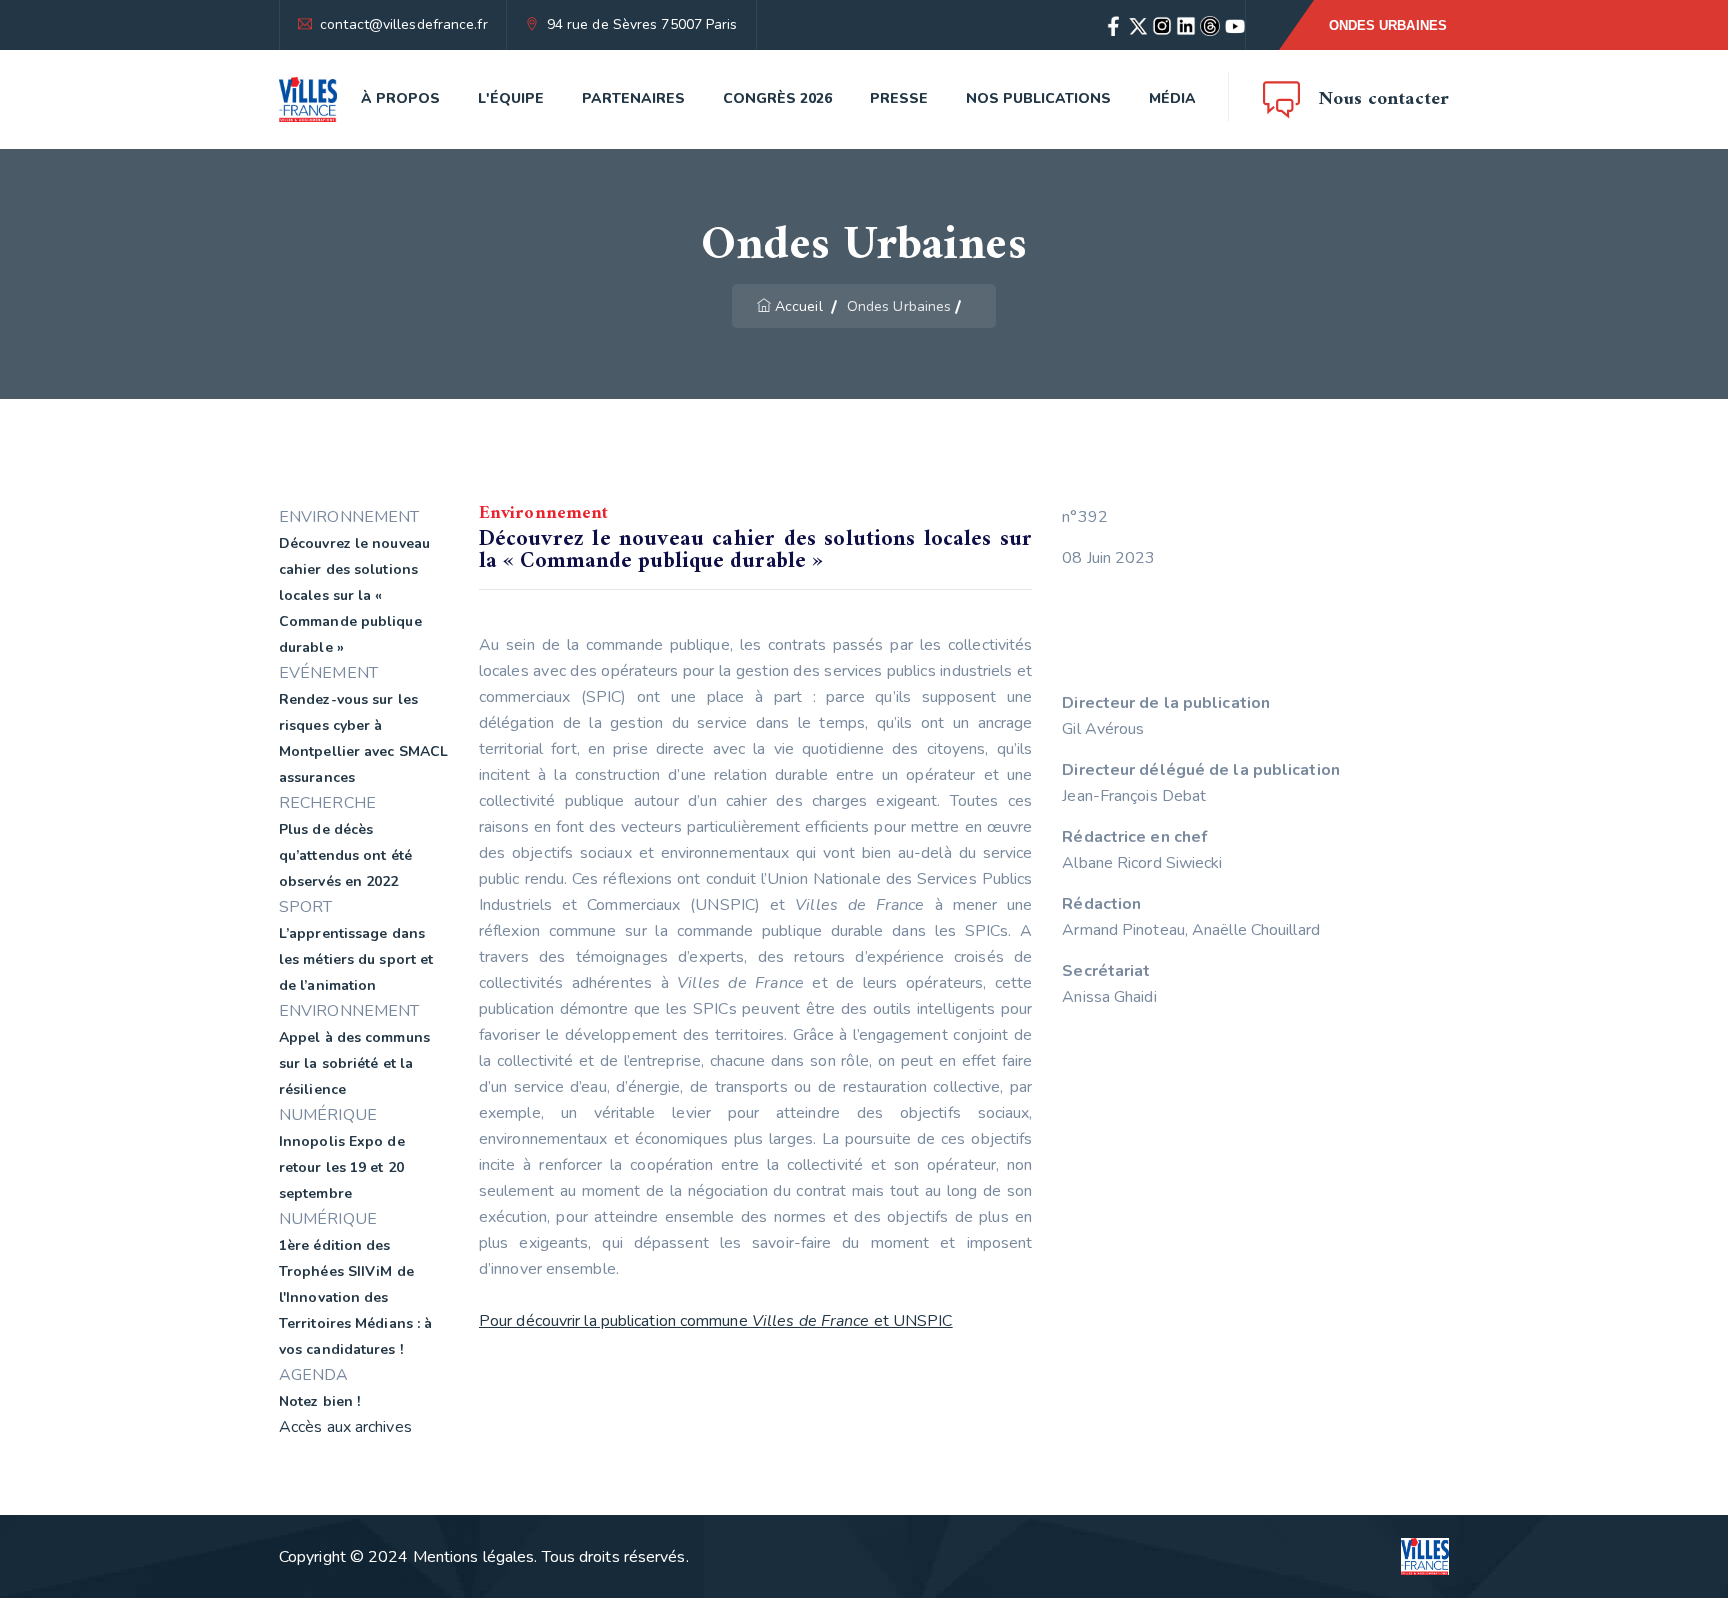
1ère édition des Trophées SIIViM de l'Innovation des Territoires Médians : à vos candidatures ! (355, 1297)
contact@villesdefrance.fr (404, 24)
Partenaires (633, 98)
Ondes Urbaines (1388, 25)
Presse (899, 98)
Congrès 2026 (777, 98)
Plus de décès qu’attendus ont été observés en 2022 (345, 855)
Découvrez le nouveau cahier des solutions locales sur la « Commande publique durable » (354, 595)
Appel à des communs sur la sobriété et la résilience (354, 1063)
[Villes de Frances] (308, 99)
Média (1172, 98)
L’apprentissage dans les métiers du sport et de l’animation (356, 959)
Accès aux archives (345, 1427)
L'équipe (511, 98)
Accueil (799, 306)
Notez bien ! (319, 1401)
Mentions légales (474, 1557)
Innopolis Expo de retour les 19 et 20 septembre (342, 1167)
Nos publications (1038, 98)
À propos (400, 98)
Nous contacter (1384, 99)
